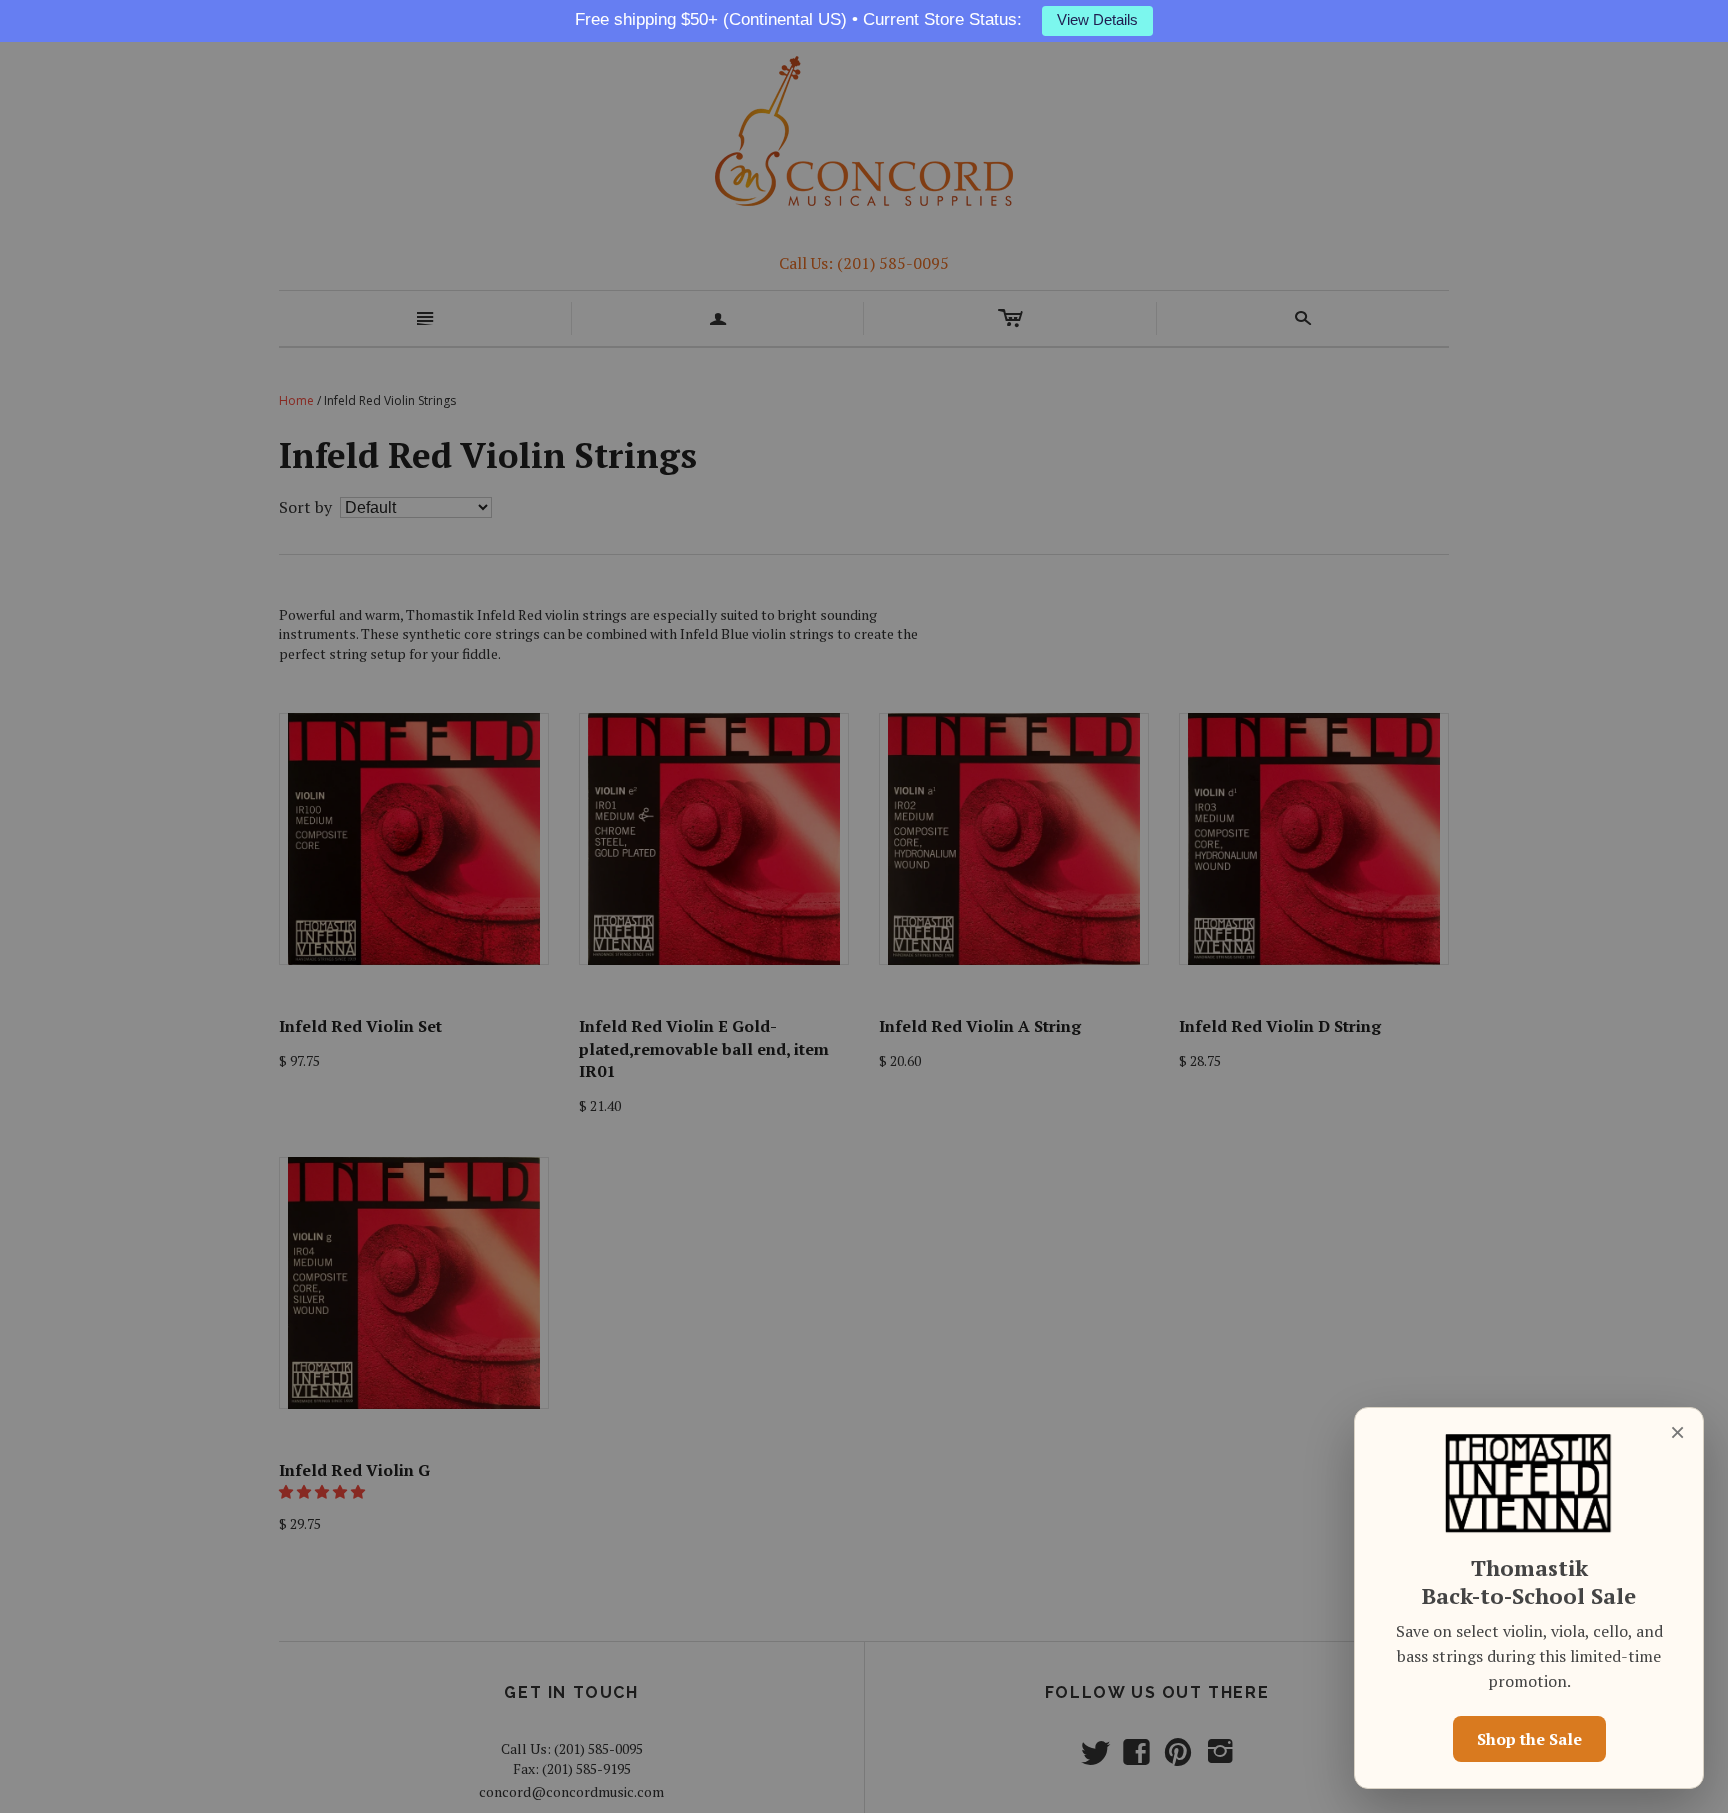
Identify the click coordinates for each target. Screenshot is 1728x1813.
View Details (1097, 20)
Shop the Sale (1529, 1739)
